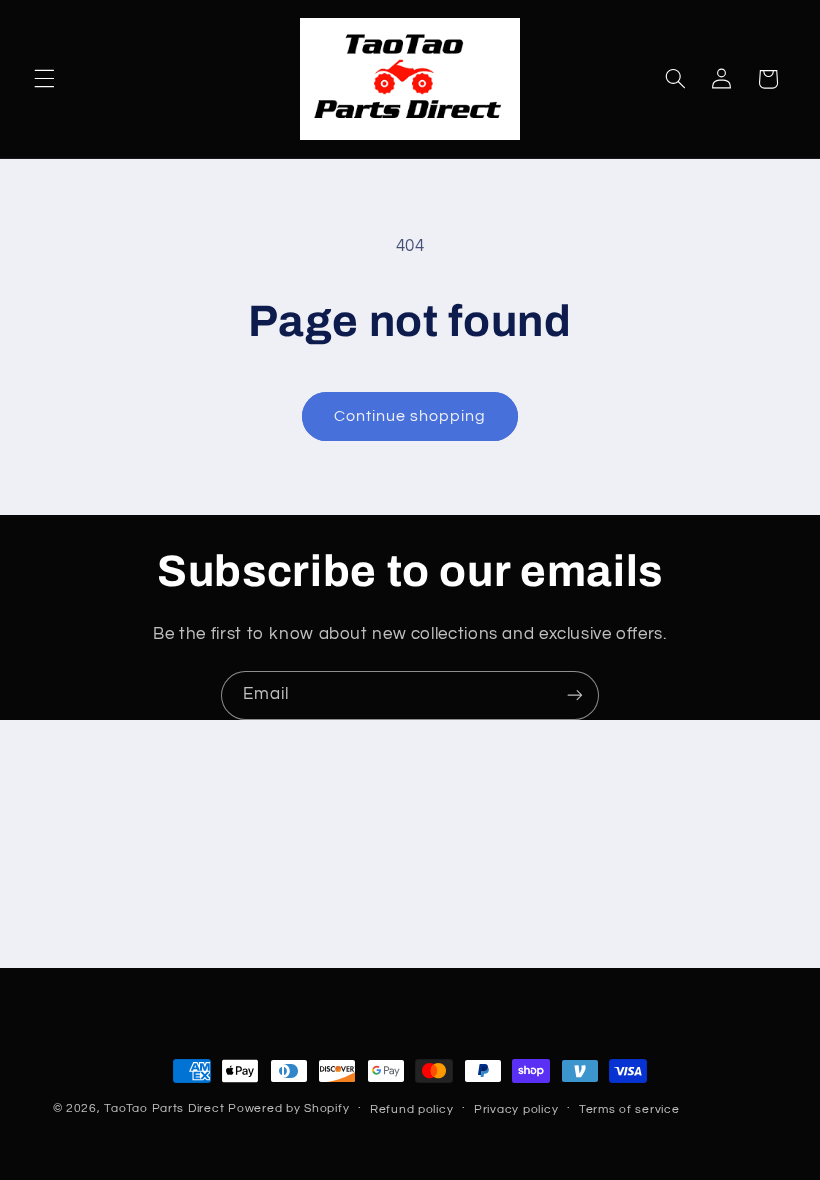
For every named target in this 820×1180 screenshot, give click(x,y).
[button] (44, 79)
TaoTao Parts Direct (164, 1108)
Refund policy (412, 1109)
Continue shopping (410, 416)
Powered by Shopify (288, 1108)
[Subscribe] (575, 695)
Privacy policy (516, 1109)
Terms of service (629, 1109)
